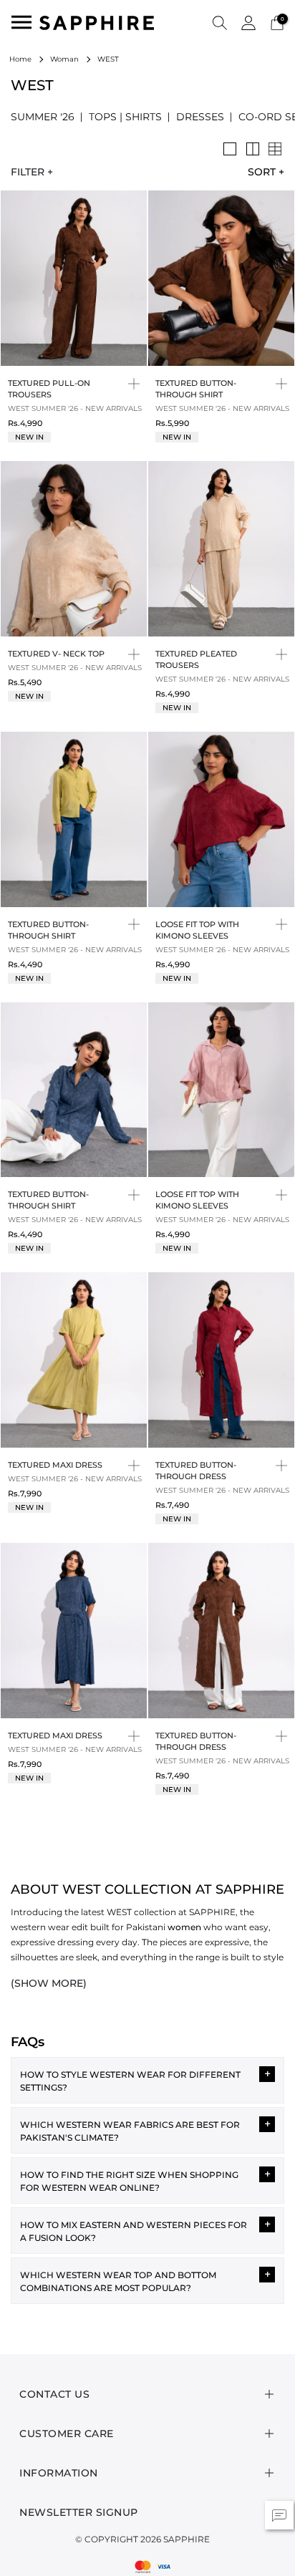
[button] (220, 22)
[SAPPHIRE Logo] (97, 22)
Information (59, 2473)
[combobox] (261, 172)
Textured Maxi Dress (55, 1465)
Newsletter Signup (79, 2512)
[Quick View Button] (134, 383)
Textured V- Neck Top (56, 654)
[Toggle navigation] (21, 22)
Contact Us (54, 2394)
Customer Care (67, 2434)
